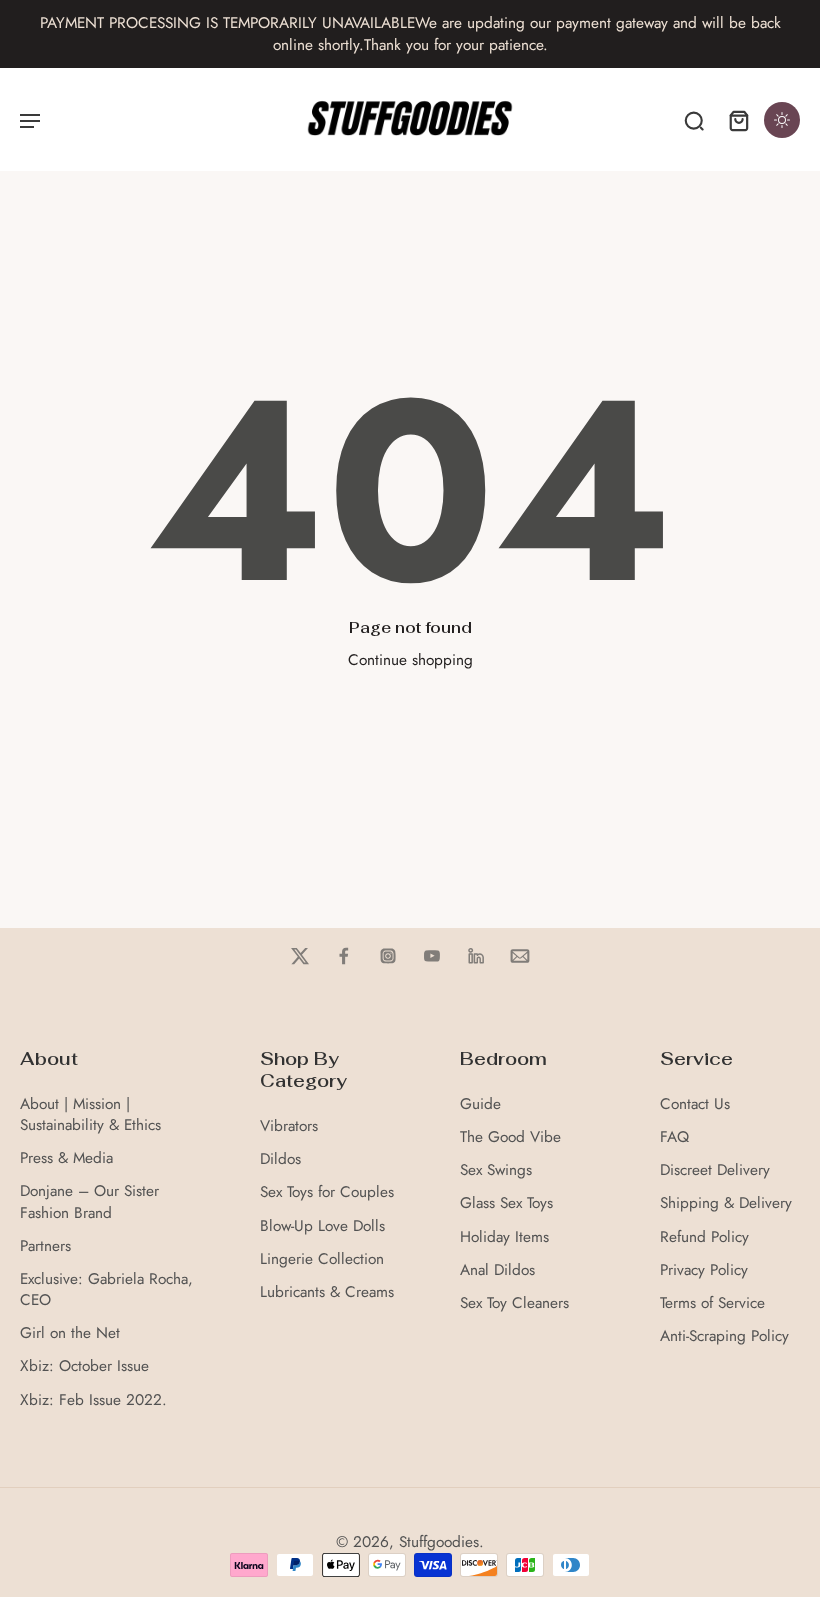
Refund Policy (704, 1237)
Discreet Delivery (715, 1170)
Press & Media (66, 1158)
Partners (45, 1246)
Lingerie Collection (322, 1259)
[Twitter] (300, 956)
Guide (480, 1104)
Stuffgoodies (439, 1542)
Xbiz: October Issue (84, 1366)
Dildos (280, 1159)
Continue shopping (410, 660)
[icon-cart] (738, 120)
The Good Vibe (510, 1137)
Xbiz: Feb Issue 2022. (93, 1400)
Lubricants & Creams (327, 1292)
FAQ (674, 1137)
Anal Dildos (497, 1270)
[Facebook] (344, 956)
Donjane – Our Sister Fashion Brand (89, 1202)
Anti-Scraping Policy (724, 1336)
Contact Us (695, 1104)
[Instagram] (388, 956)
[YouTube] (432, 956)
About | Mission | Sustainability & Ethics (90, 1115)
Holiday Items (504, 1237)
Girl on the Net (70, 1333)
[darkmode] (782, 120)
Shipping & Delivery (726, 1203)
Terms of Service (712, 1303)
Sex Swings (496, 1170)
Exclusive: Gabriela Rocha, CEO (106, 1290)
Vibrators (289, 1126)
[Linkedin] (476, 956)
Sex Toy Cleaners (514, 1303)
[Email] (520, 956)
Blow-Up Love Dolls (322, 1226)
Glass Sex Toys (506, 1203)
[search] (694, 120)
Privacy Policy (704, 1270)
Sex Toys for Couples (327, 1192)
